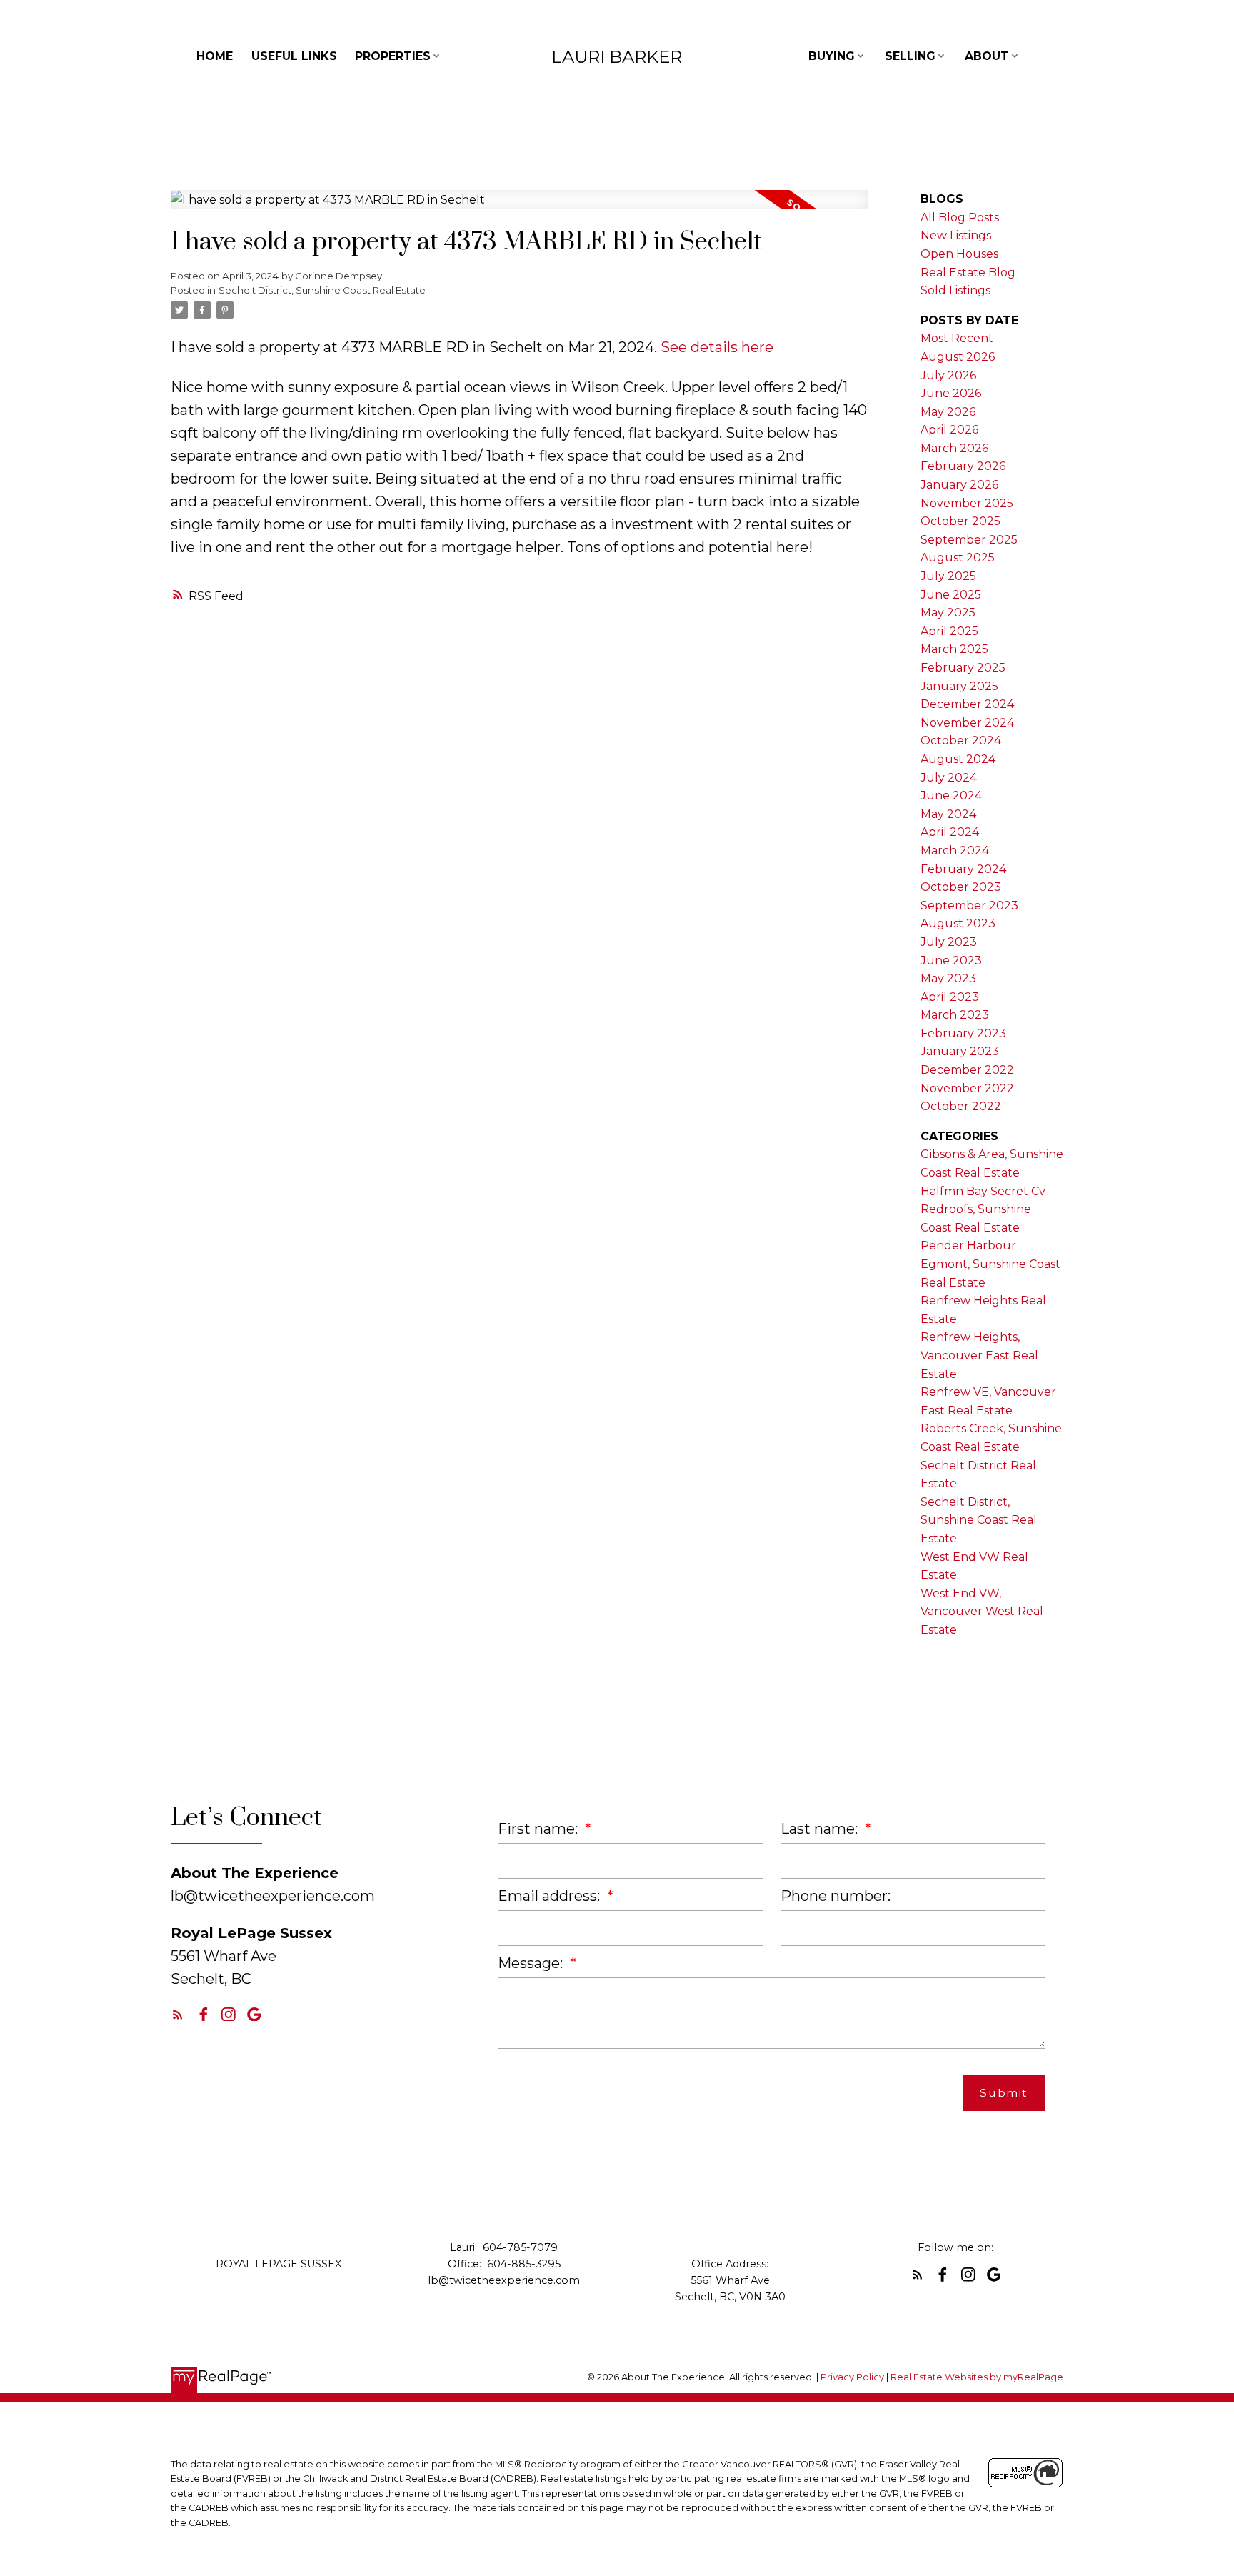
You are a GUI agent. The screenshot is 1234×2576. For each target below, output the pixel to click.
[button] (178, 2015)
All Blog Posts (960, 218)
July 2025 (948, 576)
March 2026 (954, 448)
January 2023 (960, 1051)
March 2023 (955, 1015)
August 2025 (958, 558)
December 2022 (967, 1070)
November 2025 (967, 503)
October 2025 (960, 521)
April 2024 (950, 832)
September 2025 (969, 540)
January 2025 (959, 686)
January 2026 (959, 485)
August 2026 (958, 357)
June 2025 (951, 595)
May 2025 (948, 613)
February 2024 (963, 869)
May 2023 (948, 978)
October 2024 (961, 740)
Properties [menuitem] (393, 56)
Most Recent (957, 338)
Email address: (551, 1896)
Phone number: (836, 1896)
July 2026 (948, 375)
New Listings (956, 235)
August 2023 (958, 923)
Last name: (821, 1829)
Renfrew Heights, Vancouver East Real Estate (979, 1355)
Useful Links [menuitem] (294, 56)
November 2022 (967, 1088)
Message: (532, 1963)
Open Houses (959, 254)
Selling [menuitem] (910, 56)
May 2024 (948, 814)
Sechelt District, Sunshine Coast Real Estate (322, 290)
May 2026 (948, 412)
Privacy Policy (852, 2377)
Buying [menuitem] (832, 56)
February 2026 (963, 466)
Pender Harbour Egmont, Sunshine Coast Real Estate (990, 1264)
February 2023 (963, 1033)
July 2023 (949, 942)
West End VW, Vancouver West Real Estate (982, 1612)
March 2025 (954, 649)
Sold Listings (955, 290)
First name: (540, 1829)
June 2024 (951, 795)
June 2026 (951, 393)
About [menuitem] (987, 56)
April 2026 (949, 430)
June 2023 (951, 960)
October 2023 (961, 887)
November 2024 (967, 723)
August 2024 (958, 759)
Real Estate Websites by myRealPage (977, 2377)
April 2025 (949, 631)
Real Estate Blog (968, 273)
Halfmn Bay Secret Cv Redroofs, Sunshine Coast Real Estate (983, 1209)
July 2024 (949, 778)
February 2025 (963, 668)
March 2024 (955, 850)
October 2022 (961, 1106)
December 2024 (967, 704)
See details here (717, 347)
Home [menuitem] (215, 56)
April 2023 (950, 997)
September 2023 (969, 905)
